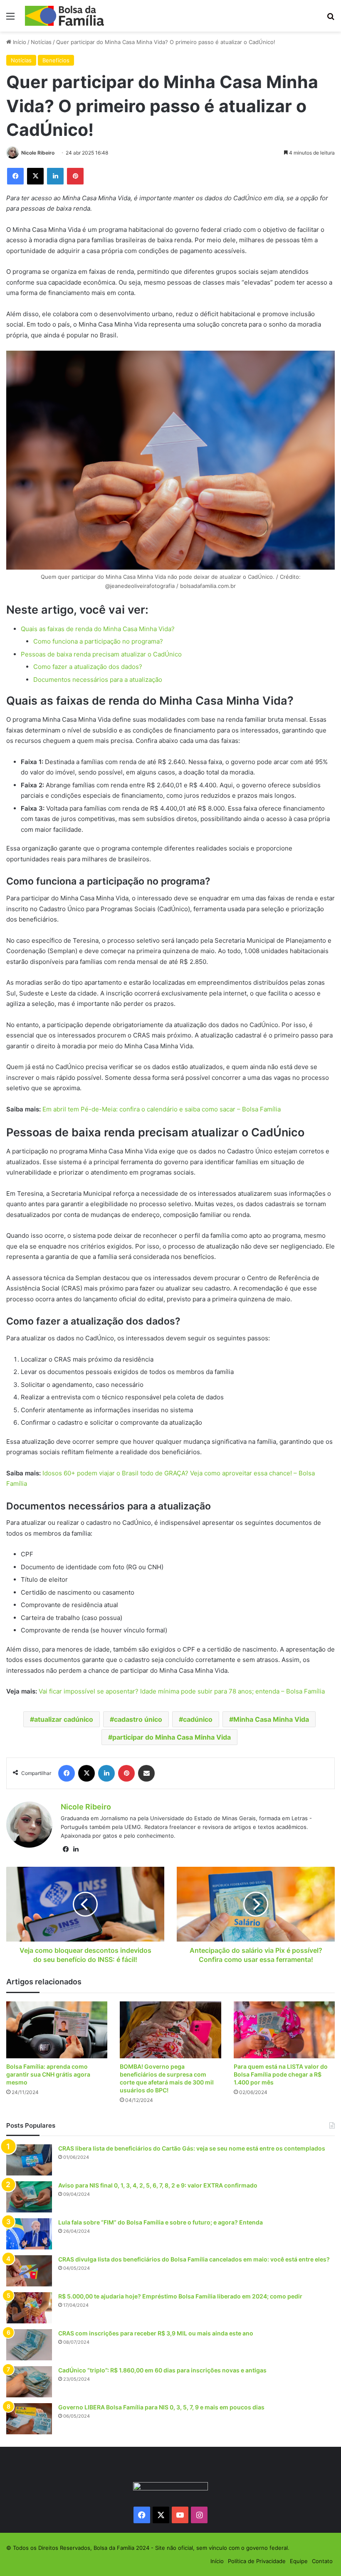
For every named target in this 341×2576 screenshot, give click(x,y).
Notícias (41, 42)
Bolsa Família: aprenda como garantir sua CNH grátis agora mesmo (48, 2074)
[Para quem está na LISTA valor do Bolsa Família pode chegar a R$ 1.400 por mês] (284, 2030)
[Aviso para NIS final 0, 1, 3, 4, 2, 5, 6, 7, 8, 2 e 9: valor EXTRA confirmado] (29, 2197)
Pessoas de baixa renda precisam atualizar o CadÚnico (101, 654)
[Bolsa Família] (64, 16)
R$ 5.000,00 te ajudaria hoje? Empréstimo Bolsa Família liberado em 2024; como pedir (180, 2296)
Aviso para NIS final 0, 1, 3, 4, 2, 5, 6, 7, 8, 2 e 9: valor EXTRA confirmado (158, 2185)
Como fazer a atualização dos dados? (88, 667)
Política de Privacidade (257, 2561)
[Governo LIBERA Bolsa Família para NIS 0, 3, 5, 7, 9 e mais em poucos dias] (29, 2419)
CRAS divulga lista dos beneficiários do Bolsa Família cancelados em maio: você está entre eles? (194, 2259)
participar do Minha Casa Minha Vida (172, 1737)
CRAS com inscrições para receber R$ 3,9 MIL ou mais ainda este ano (156, 2333)
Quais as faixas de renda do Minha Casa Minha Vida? (98, 629)
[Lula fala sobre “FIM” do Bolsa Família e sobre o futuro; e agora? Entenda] (29, 2234)
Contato (322, 2561)
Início (19, 42)
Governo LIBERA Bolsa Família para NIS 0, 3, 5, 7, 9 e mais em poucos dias (161, 2407)
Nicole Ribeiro (38, 153)
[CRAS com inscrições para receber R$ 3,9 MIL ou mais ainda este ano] (29, 2345)
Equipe (299, 2561)
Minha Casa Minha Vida (271, 1719)
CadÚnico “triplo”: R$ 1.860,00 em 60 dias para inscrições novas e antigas (162, 2370)
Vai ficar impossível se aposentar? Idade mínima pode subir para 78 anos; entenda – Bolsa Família (182, 1691)
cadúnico (198, 1719)
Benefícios (56, 60)
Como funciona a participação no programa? (98, 641)
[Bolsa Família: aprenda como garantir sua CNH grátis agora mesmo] (57, 2030)
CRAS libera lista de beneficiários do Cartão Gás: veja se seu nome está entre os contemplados (192, 2148)
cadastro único (138, 1719)
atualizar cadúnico (64, 1719)
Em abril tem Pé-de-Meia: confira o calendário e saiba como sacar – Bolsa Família (162, 1109)
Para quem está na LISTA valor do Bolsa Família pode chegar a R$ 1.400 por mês (281, 2074)
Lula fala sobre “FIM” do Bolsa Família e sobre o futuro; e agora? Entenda (161, 2222)
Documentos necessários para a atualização (98, 680)
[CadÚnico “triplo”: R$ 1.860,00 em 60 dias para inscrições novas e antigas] (29, 2382)
